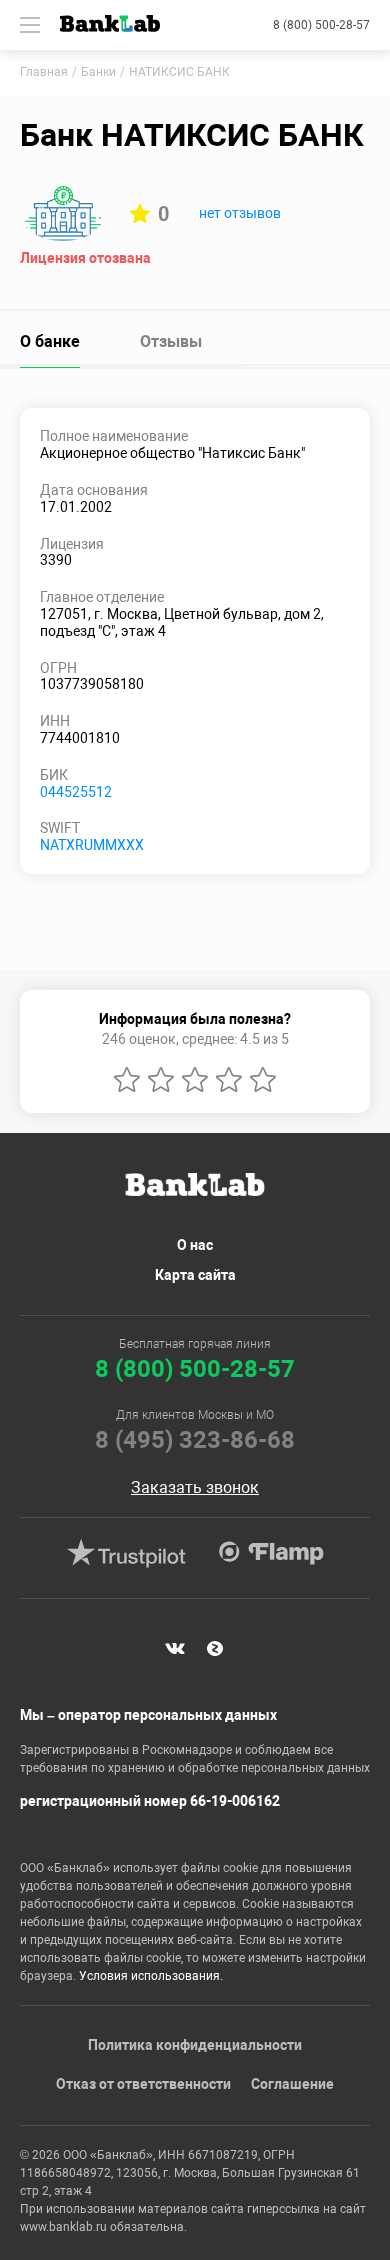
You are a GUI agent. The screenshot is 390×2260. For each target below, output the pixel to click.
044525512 (76, 792)
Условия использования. (151, 1976)
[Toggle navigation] (30, 25)
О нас (195, 1245)
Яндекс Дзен (215, 1649)
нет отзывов (240, 213)
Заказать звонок (195, 1488)
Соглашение (292, 2084)
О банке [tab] (50, 341)
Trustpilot (126, 1553)
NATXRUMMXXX (92, 845)
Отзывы (171, 341)
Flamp (271, 1553)
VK (175, 1649)
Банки (98, 72)
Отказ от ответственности (143, 2084)
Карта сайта (195, 1275)
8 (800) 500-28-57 (321, 25)
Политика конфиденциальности (195, 2045)
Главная (44, 72)
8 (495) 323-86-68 (195, 1440)
